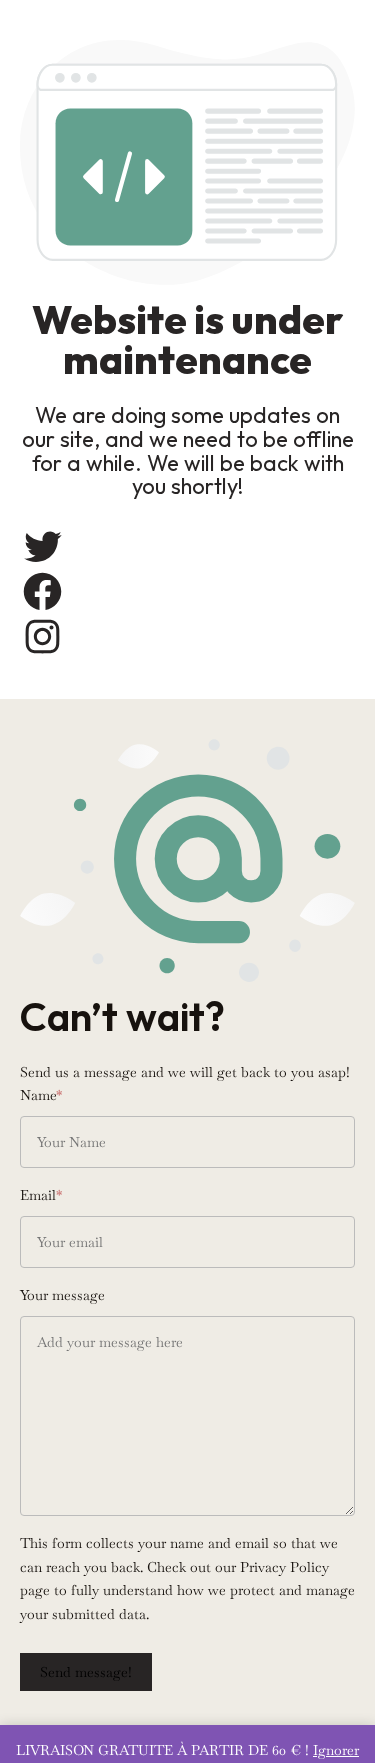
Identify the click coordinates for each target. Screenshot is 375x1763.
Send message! (86, 1672)
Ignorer (336, 1750)
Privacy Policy (284, 1567)
